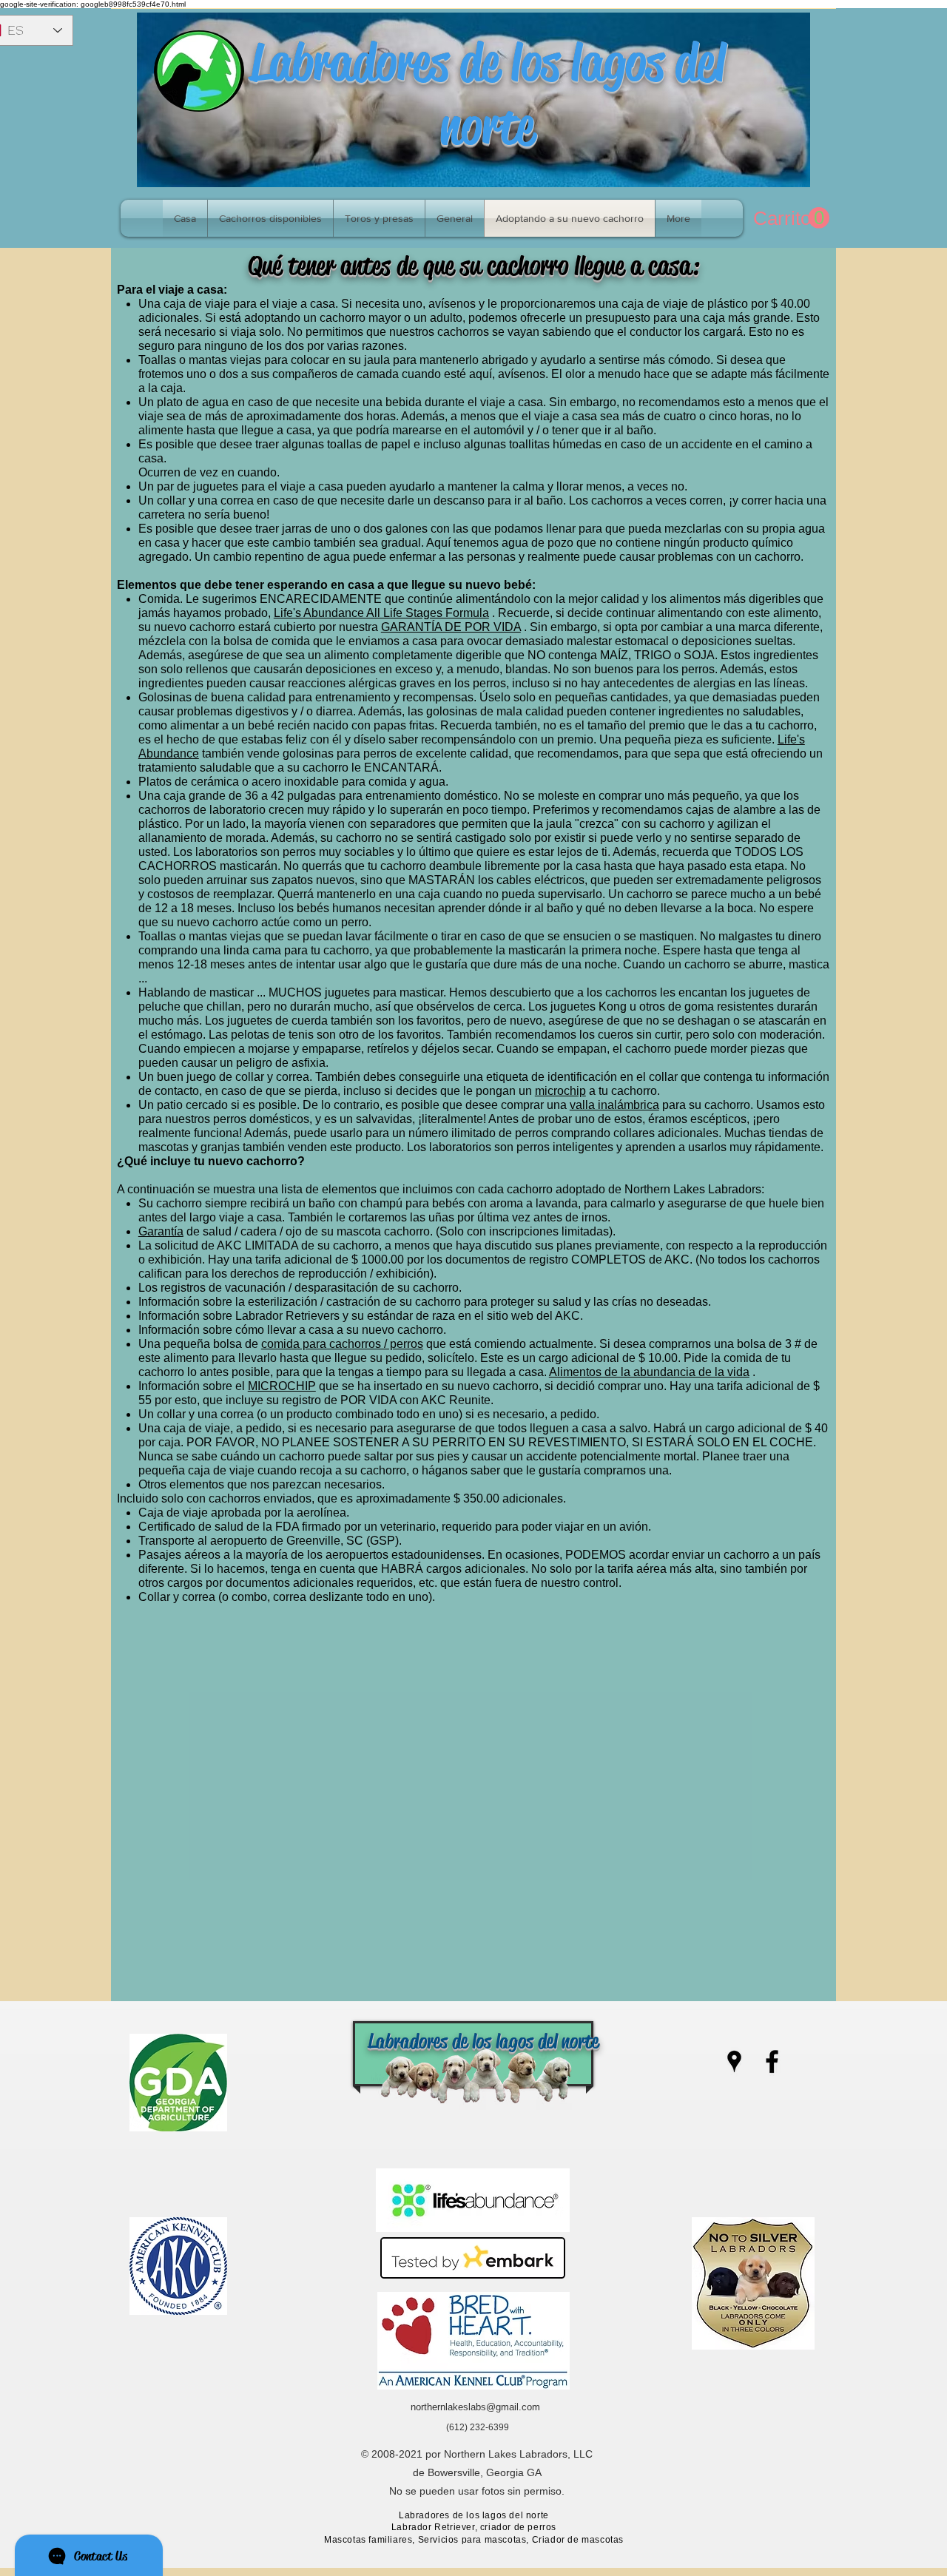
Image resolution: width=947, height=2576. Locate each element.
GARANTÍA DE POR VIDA (451, 627)
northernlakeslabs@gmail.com (475, 2407)
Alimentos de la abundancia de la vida (649, 1372)
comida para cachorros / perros (342, 1344)
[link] (791, 218)
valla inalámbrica (614, 1105)
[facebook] (772, 2061)
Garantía (161, 1231)
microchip (560, 1091)
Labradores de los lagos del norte (487, 94)
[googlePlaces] (734, 2061)
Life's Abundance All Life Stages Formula (381, 613)
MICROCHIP (282, 1386)
